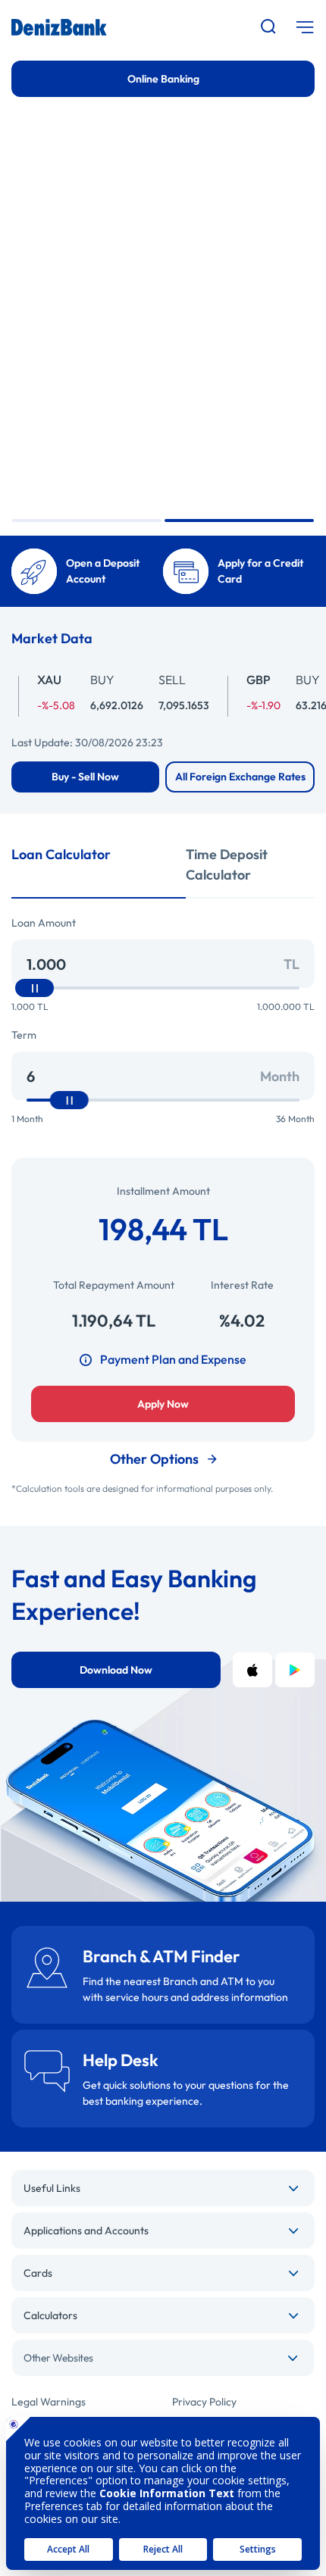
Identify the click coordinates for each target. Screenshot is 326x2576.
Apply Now (163, 1404)
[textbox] (163, 2358)
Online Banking (163, 79)
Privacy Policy (204, 2402)
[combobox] (163, 2358)
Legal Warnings (49, 2402)
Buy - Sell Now (85, 777)
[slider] (34, 988)
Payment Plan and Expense (173, 1359)
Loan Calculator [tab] (61, 854)
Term (24, 1035)
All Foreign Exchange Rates (240, 777)
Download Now (116, 1670)
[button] (87, 521)
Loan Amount (44, 923)
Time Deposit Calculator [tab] (227, 864)
